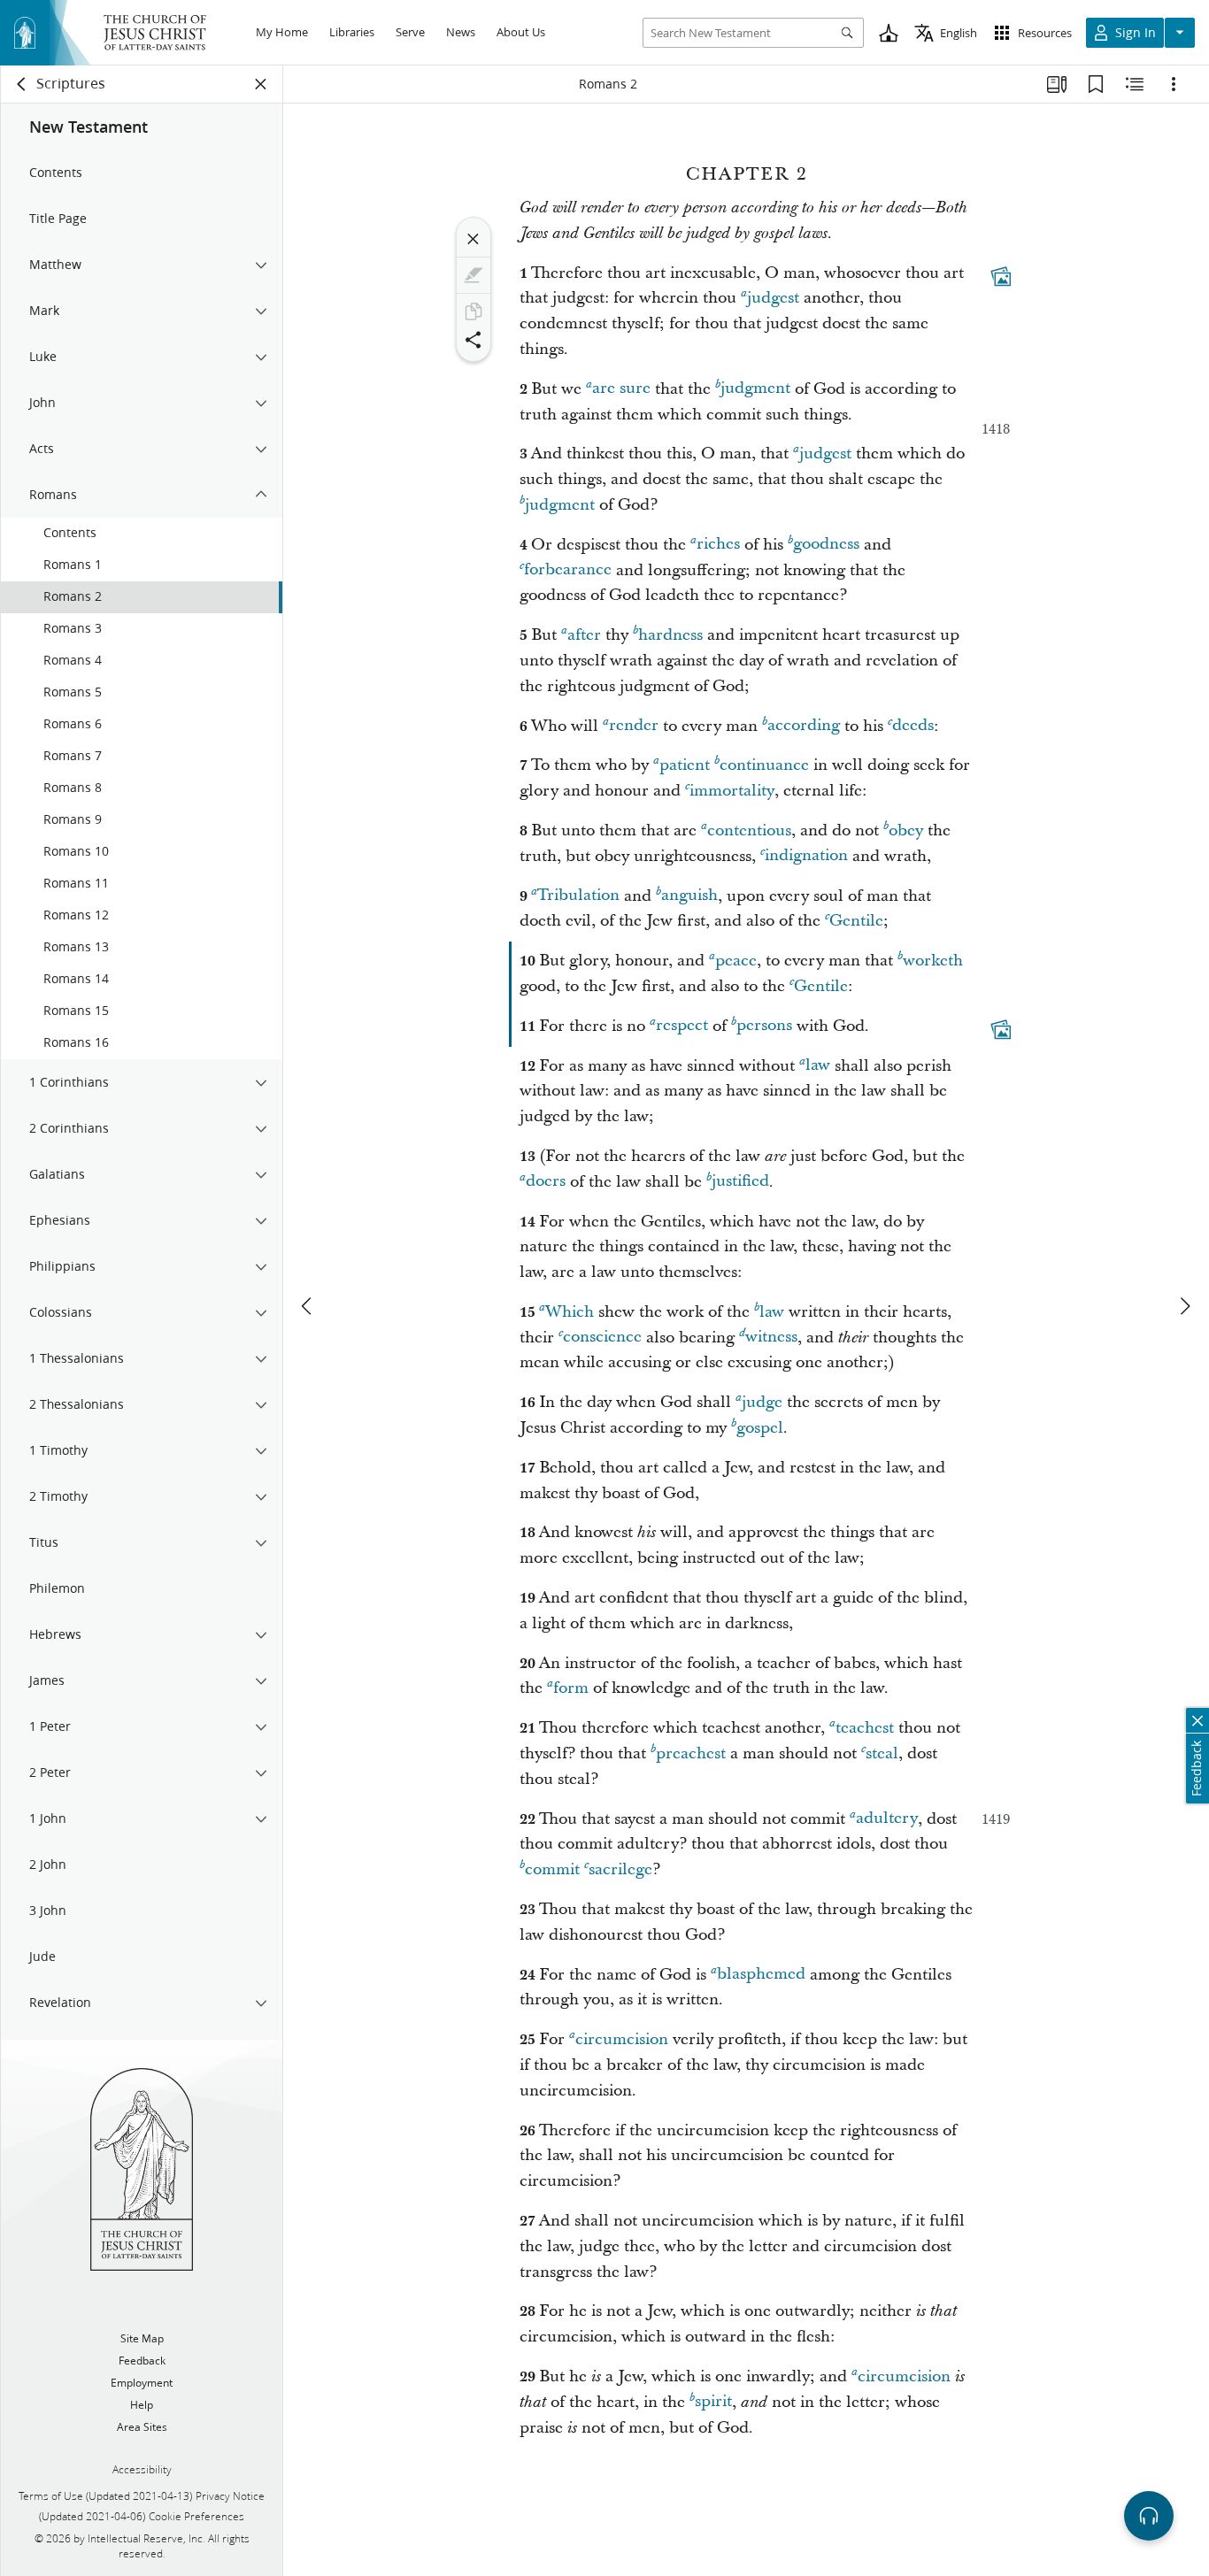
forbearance (568, 570)
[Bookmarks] (1096, 84)
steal (882, 1753)
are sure (621, 389)
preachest (691, 1753)
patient (685, 765)
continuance (764, 765)
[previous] (308, 1306)
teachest (865, 1728)
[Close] (474, 239)
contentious (749, 830)
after (584, 635)
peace (736, 961)
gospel (760, 1428)
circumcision (622, 2039)
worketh (933, 961)
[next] (1184, 1306)
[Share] (474, 340)
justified (740, 1182)
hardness (670, 635)
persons (764, 1026)
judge (762, 1402)
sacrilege (620, 1869)
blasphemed (761, 1975)
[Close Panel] (261, 84)
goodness (826, 545)
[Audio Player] (1149, 2516)
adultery (887, 1819)
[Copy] (474, 311)
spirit (713, 2402)
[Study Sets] (1057, 84)
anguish (689, 896)
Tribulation (578, 896)
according (804, 726)
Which (570, 1312)
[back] (22, 84)
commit (552, 1869)
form (571, 1688)
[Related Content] (1135, 84)
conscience (602, 1338)
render (634, 726)
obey (906, 830)
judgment (755, 389)
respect (682, 1026)
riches (718, 545)
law (818, 1066)
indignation (806, 856)
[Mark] (474, 275)
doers (546, 1182)
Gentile (856, 921)
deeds (913, 726)
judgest (773, 298)
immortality (732, 791)
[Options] (1174, 84)
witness (771, 1338)
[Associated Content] (1001, 276)
